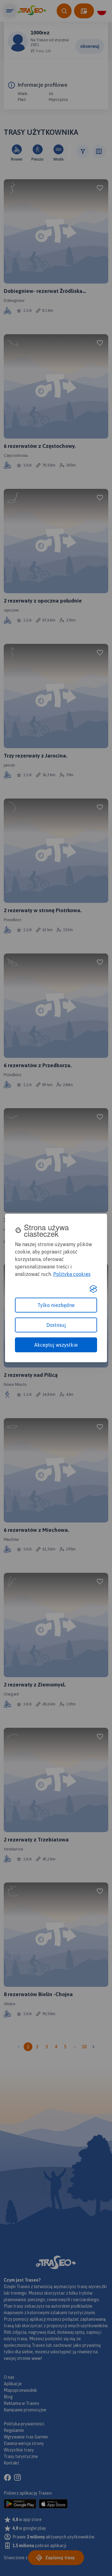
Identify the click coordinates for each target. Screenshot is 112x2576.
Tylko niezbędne (56, 1305)
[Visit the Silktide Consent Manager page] (93, 1289)
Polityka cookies (72, 1274)
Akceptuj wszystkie (56, 1345)
